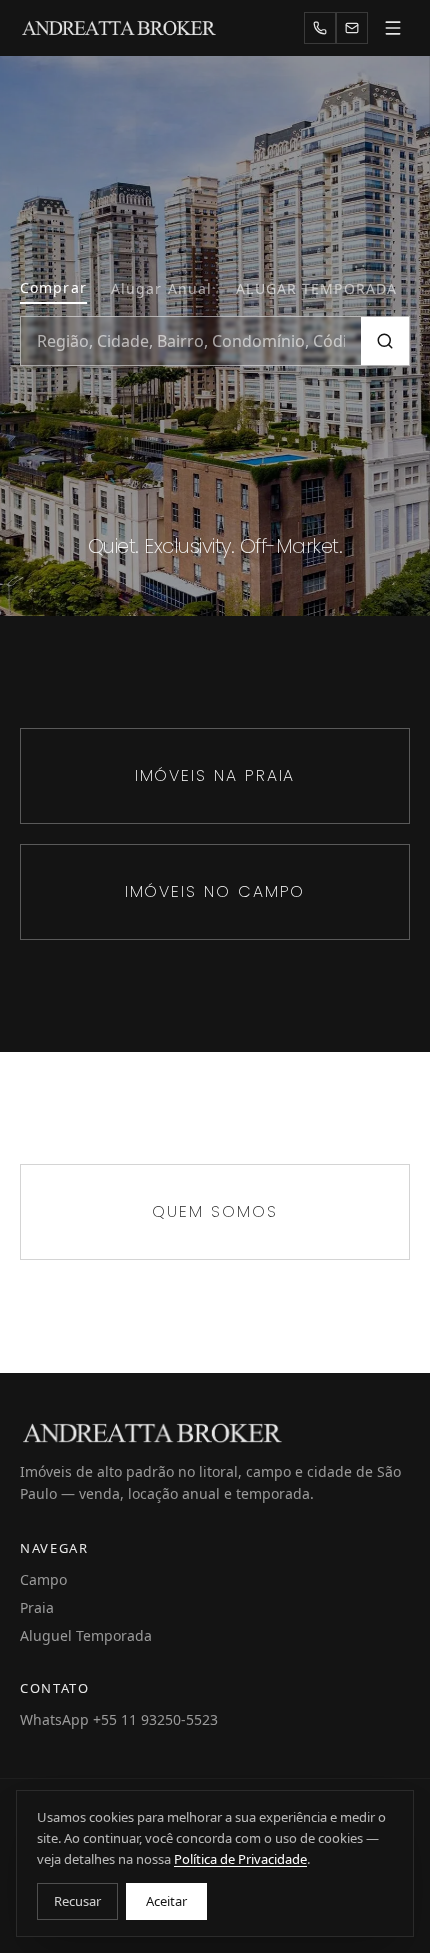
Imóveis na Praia (215, 775)
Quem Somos (214, 1211)
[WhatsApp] (320, 28)
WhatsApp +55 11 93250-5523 (119, 1719)
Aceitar (166, 1901)
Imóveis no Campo (215, 891)
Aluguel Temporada (86, 1635)
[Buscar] (385, 341)
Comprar (53, 287)
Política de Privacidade (240, 1859)
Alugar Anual (161, 288)
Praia (37, 1607)
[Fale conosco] (352, 28)
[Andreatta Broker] (119, 28)
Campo (43, 1579)
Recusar (77, 1901)
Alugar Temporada (316, 288)
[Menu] (393, 28)
